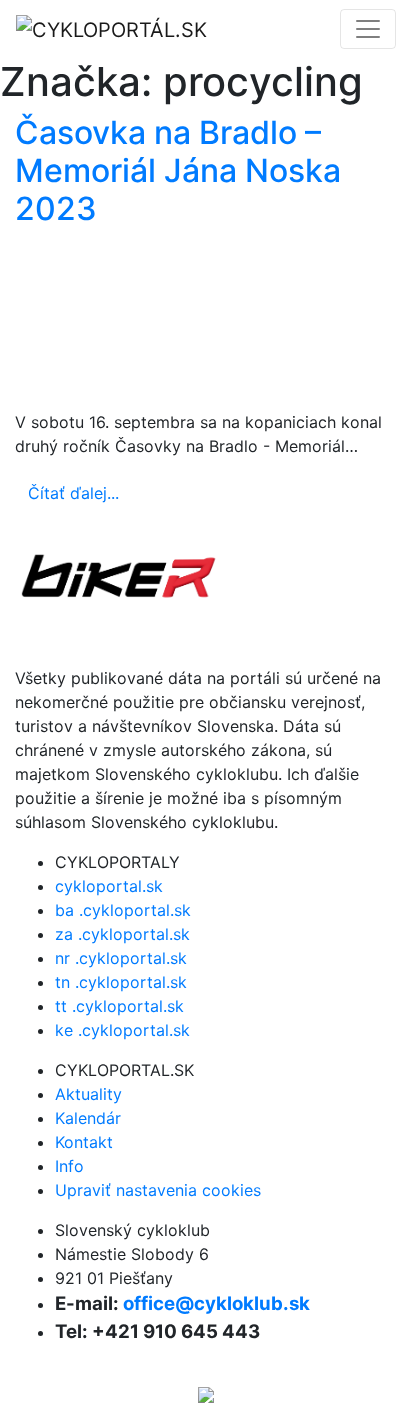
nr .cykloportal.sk (121, 958)
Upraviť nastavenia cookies (158, 1190)
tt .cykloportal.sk (119, 1006)
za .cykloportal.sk (122, 934)
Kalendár (88, 1118)
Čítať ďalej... (73, 493)
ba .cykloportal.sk (123, 910)
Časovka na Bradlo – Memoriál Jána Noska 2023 (178, 171)
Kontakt (84, 1142)
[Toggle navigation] (368, 29)
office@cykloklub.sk (216, 1303)
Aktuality (88, 1094)
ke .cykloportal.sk (122, 1030)
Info (69, 1166)
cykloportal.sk (109, 886)
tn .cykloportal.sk (121, 982)
